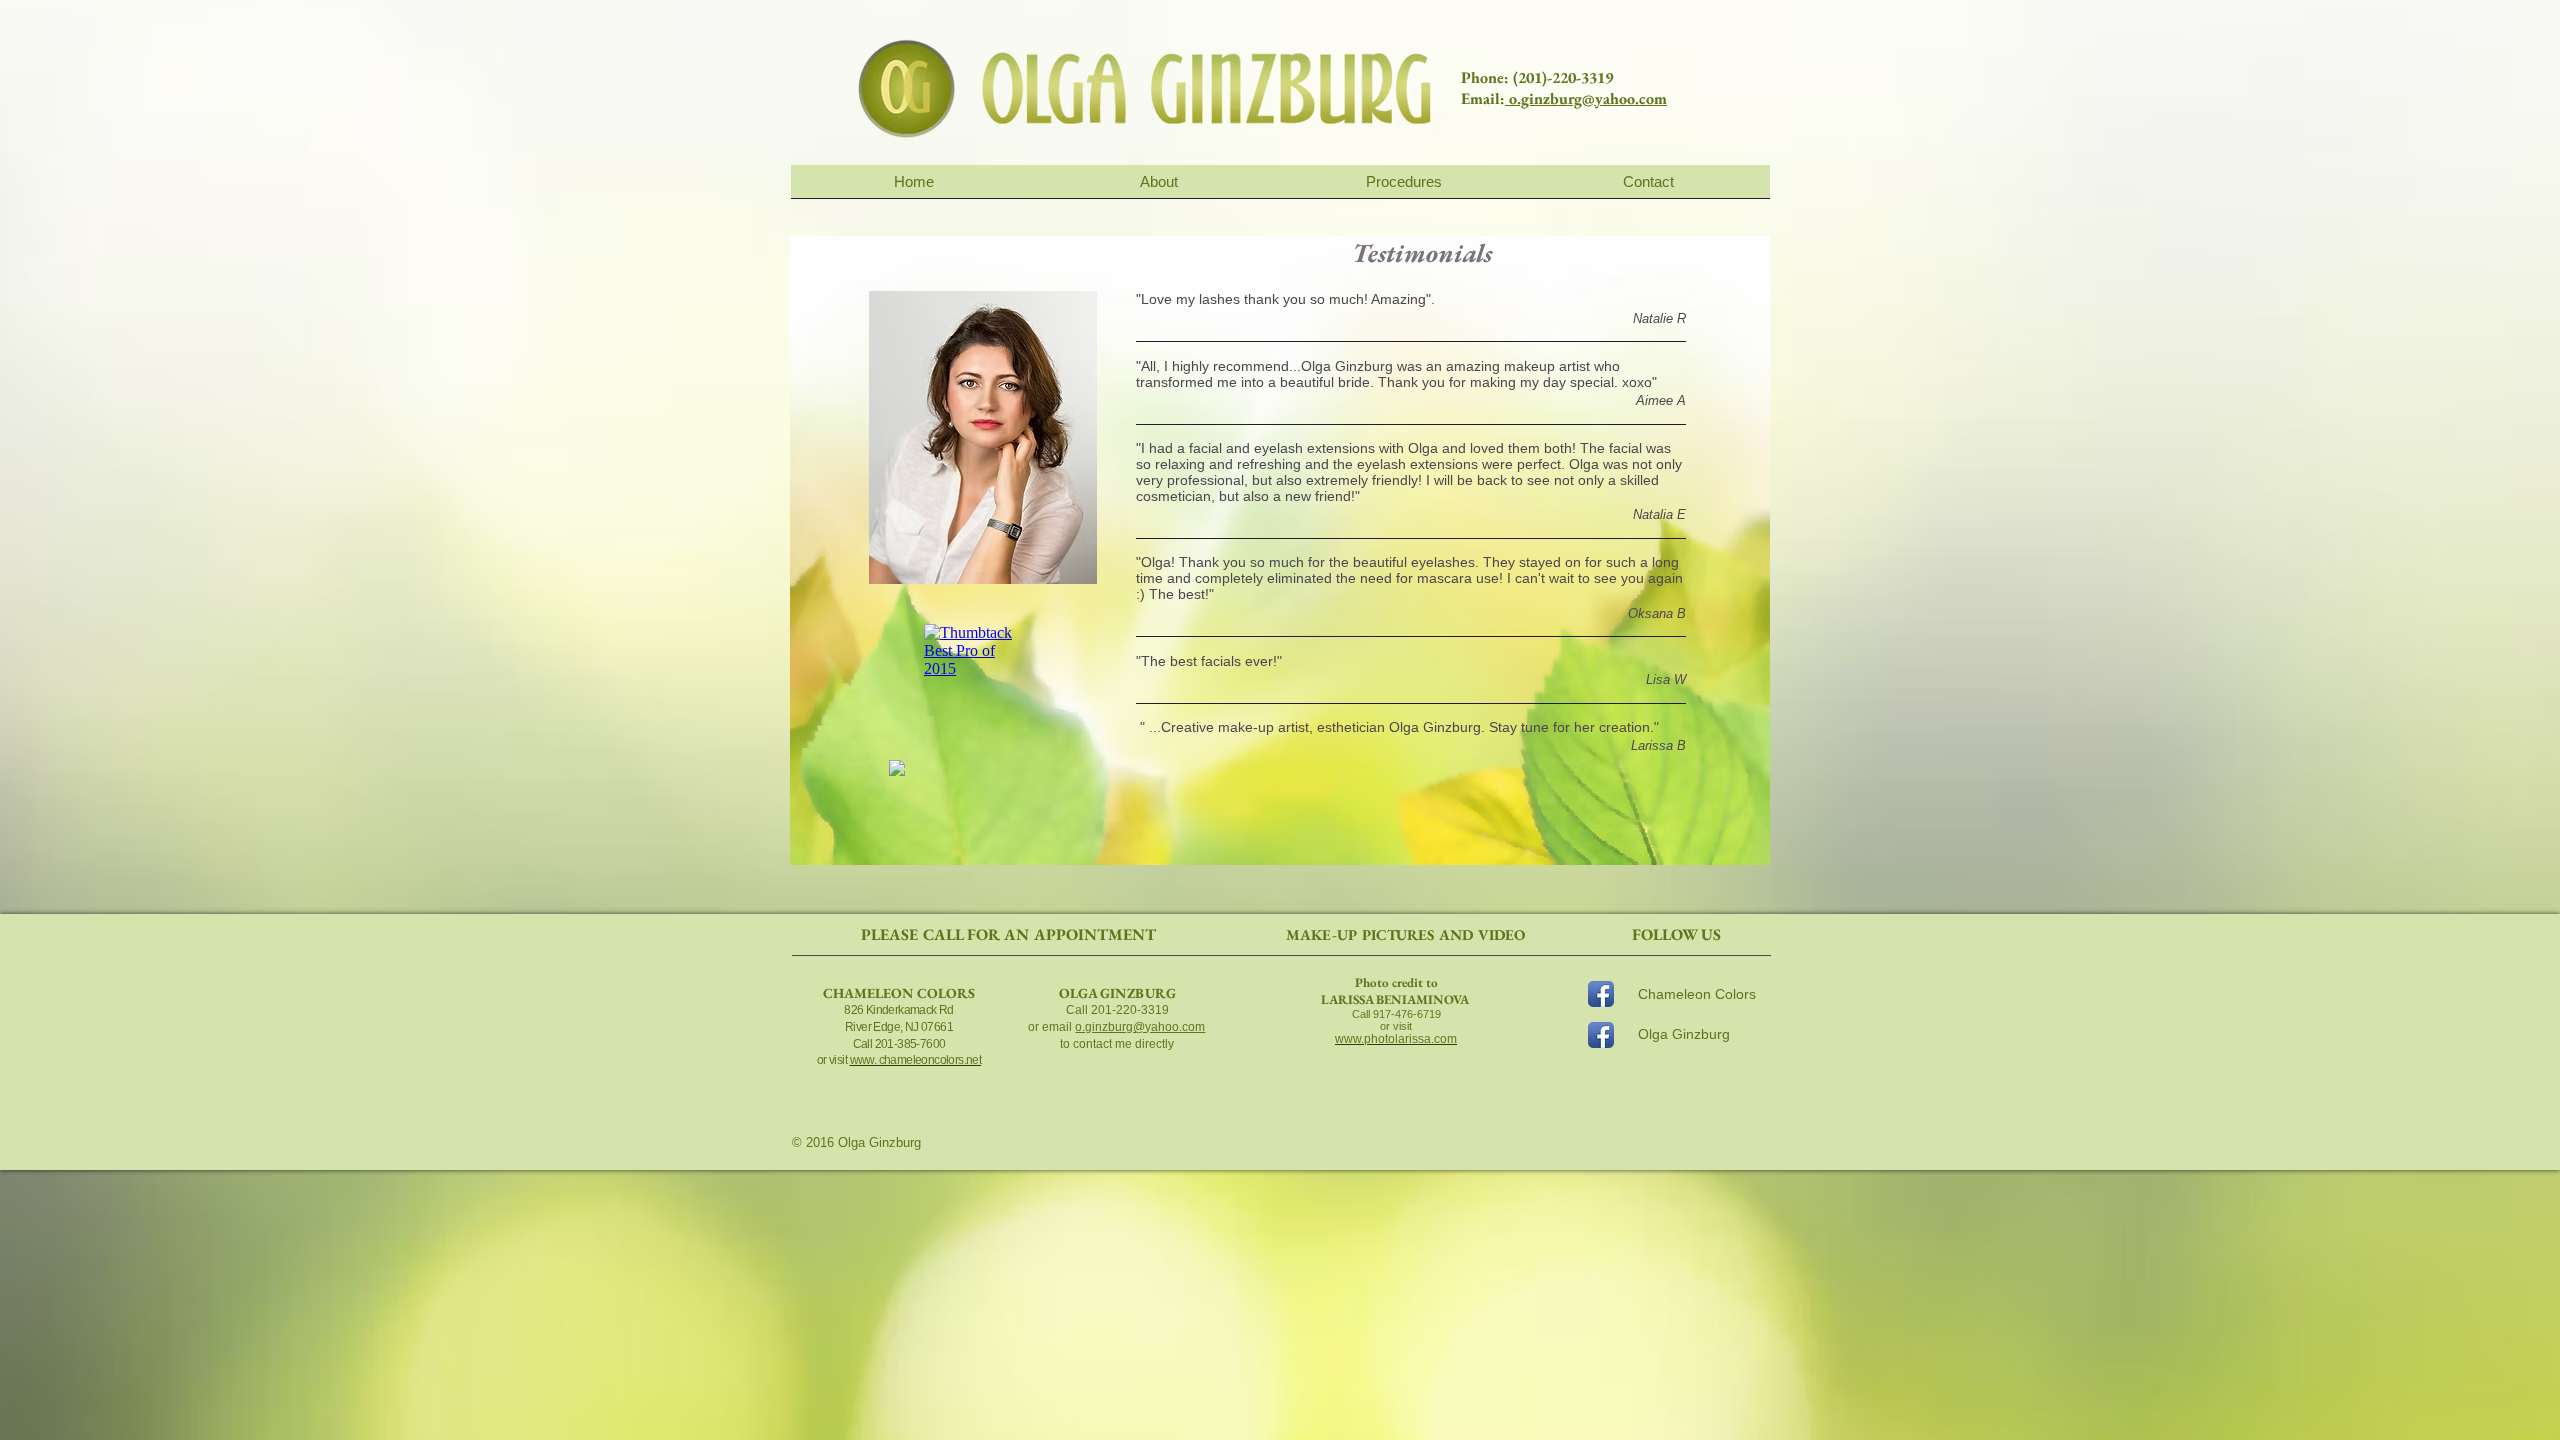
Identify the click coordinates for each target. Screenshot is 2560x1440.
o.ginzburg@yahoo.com (1586, 98)
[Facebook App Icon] (1601, 994)
